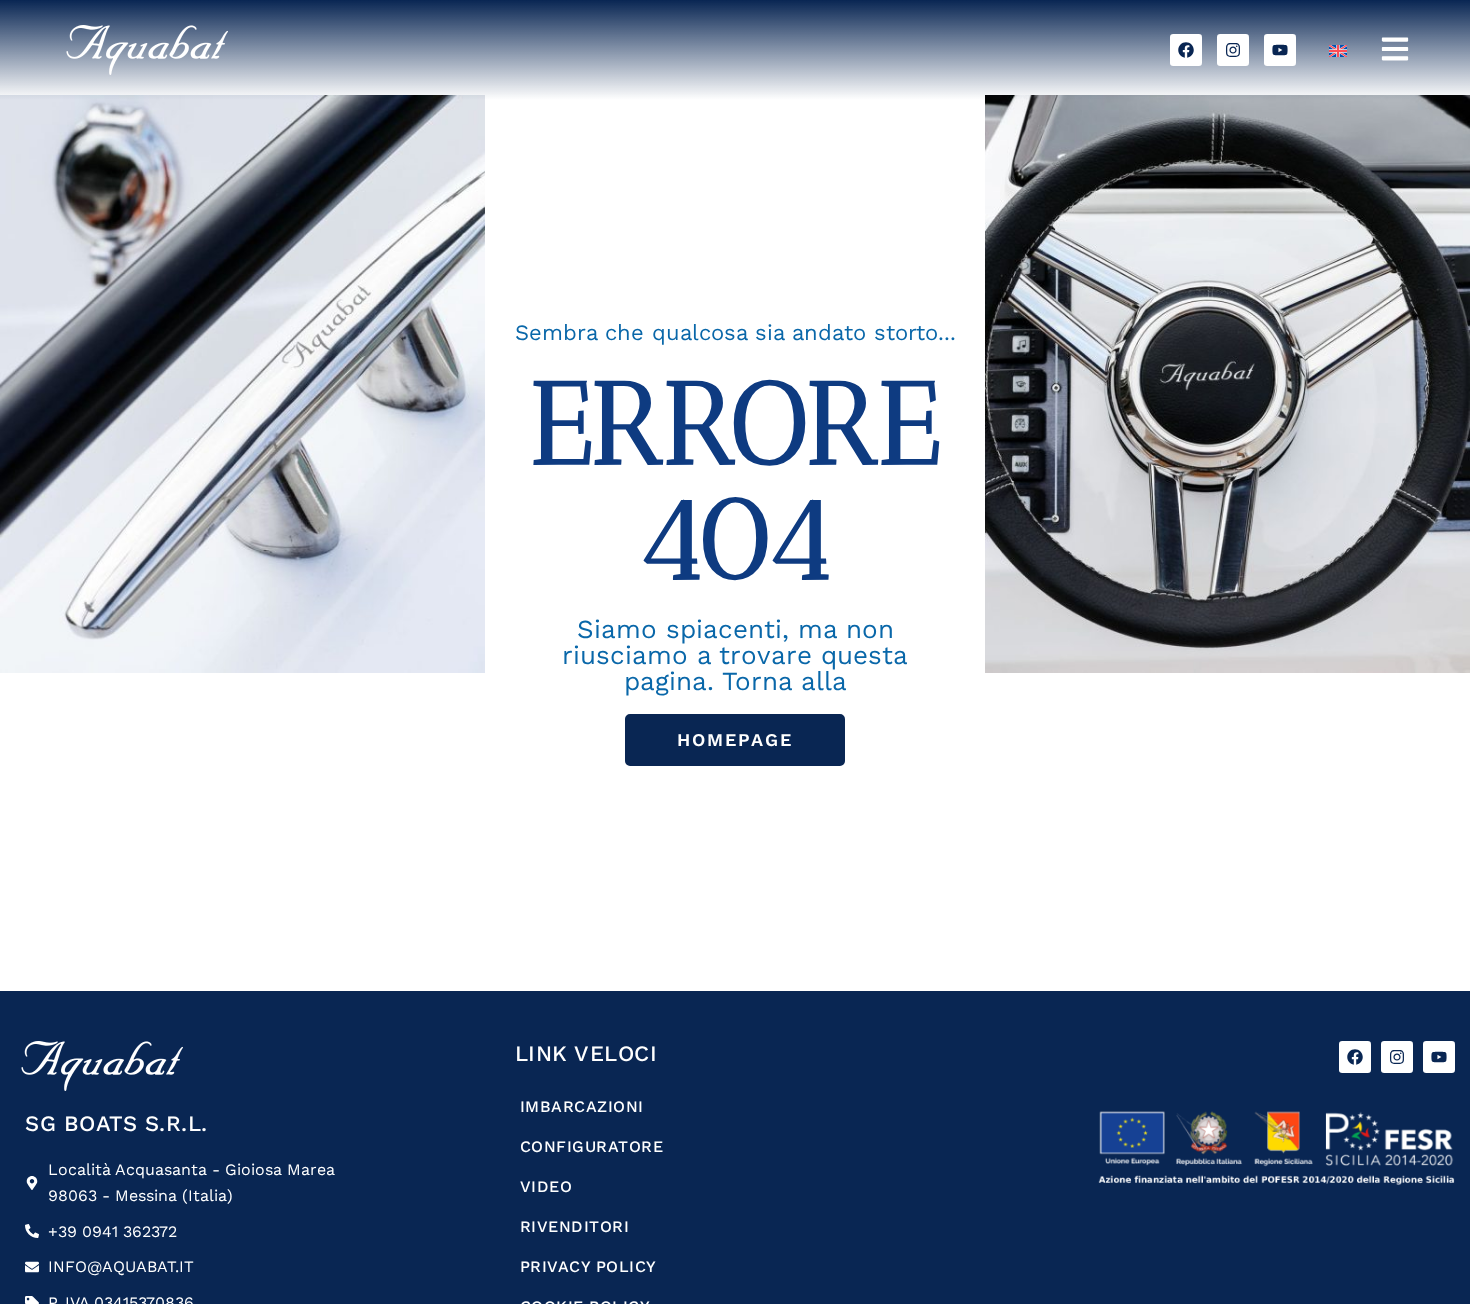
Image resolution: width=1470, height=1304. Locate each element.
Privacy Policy (588, 1266)
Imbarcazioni (582, 1106)
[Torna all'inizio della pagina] (1414, 1248)
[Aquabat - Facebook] (1186, 50)
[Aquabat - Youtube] (1280, 50)
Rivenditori (575, 1226)
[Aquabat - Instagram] (1233, 50)
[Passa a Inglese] (1338, 50)
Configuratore (592, 1146)
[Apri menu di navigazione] (1395, 49)
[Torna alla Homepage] (235, 50)
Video (546, 1186)
